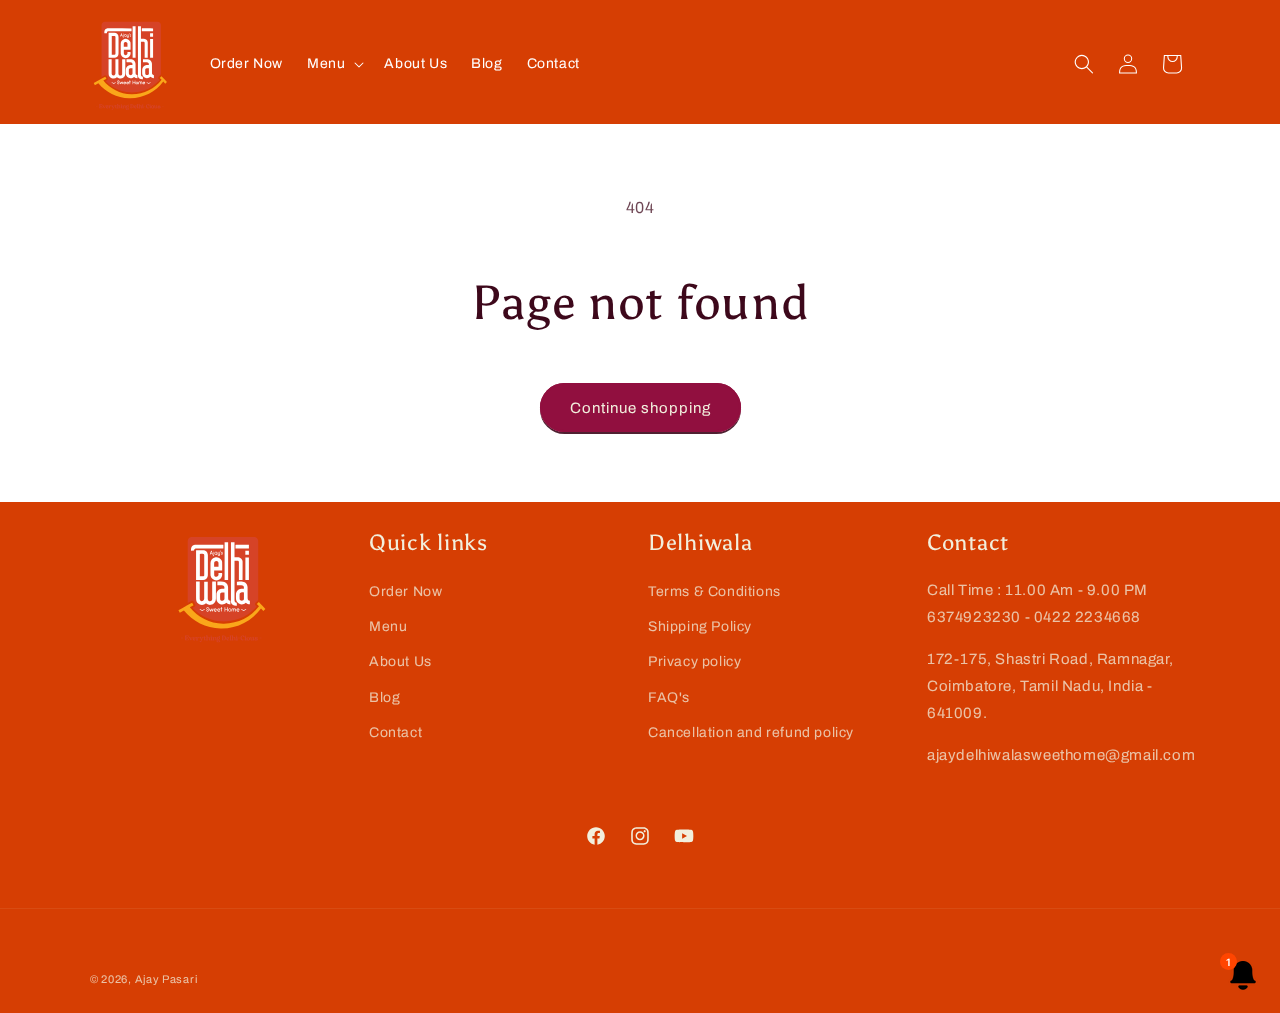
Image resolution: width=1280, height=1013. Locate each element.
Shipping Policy (700, 626)
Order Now (405, 591)
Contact (395, 732)
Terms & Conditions (714, 591)
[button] (333, 64)
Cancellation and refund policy (751, 732)
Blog (384, 697)
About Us (400, 661)
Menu (388, 626)
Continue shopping (640, 408)
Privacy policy (694, 661)
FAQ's (669, 697)
